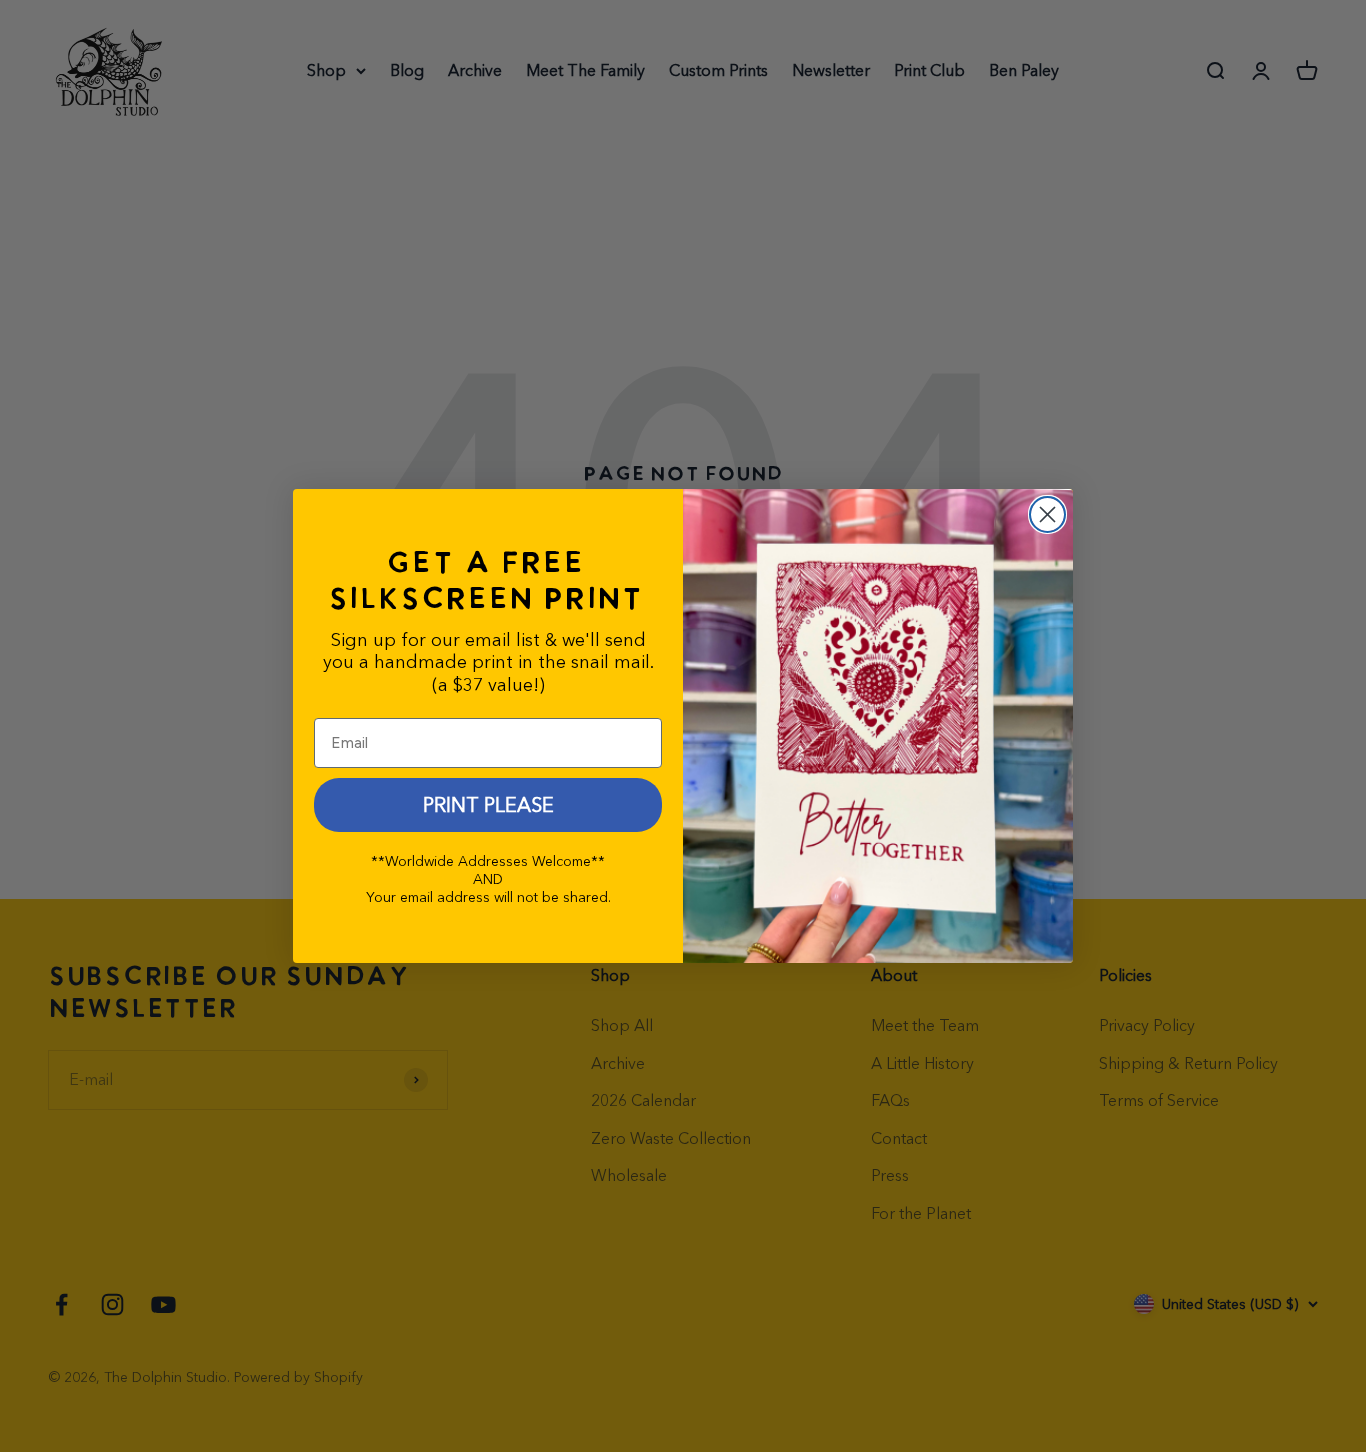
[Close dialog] (1047, 514)
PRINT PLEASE (488, 805)
